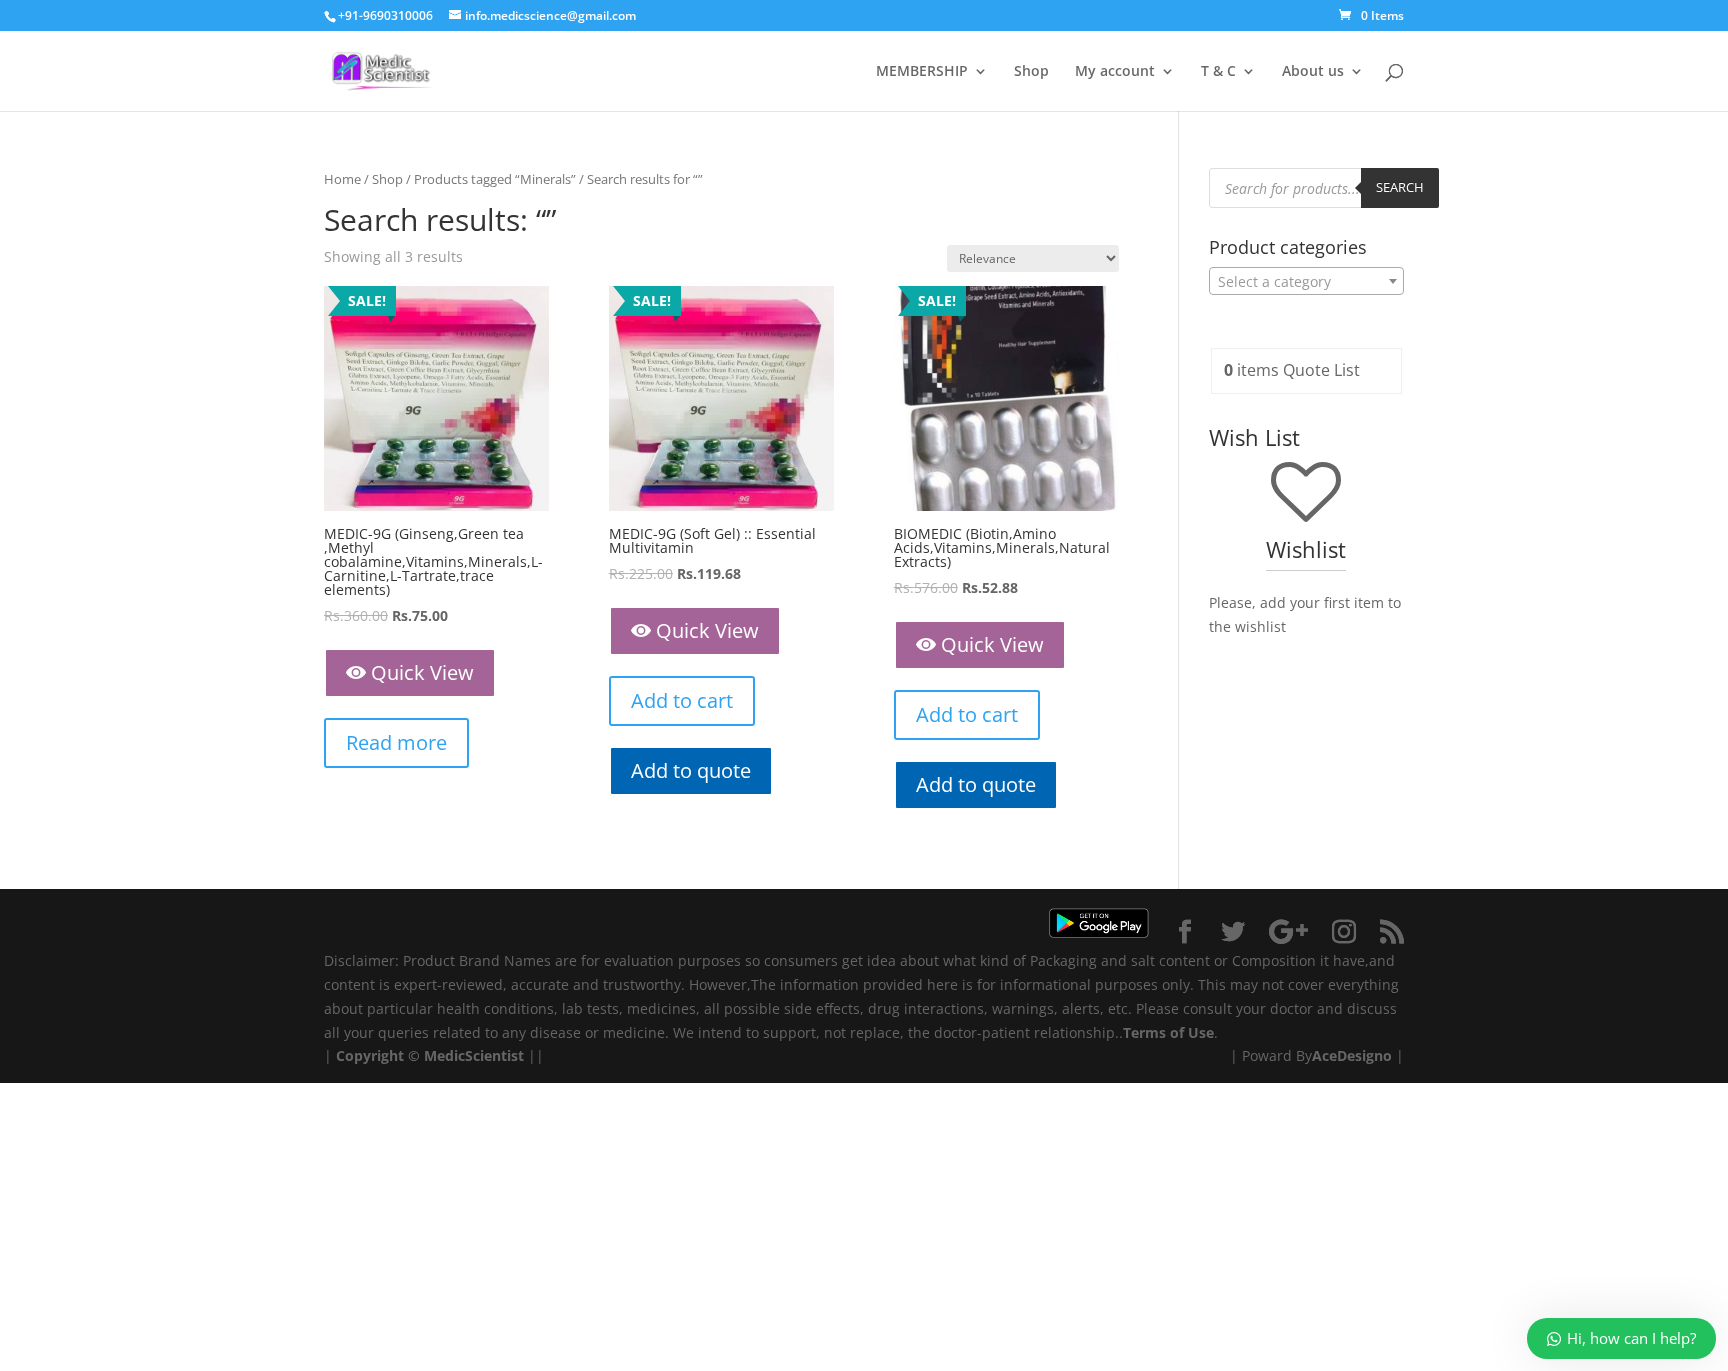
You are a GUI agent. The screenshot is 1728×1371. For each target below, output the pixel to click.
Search (1400, 187)
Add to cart (682, 700)
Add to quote (691, 770)
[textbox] (1306, 282)
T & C (1218, 72)
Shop (1031, 72)
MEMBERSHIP (922, 72)
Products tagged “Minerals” (495, 179)
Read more (396, 742)
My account (1115, 72)
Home (342, 179)
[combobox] (1306, 281)
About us (1313, 72)
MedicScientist (474, 1055)
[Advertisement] (600, 1223)
